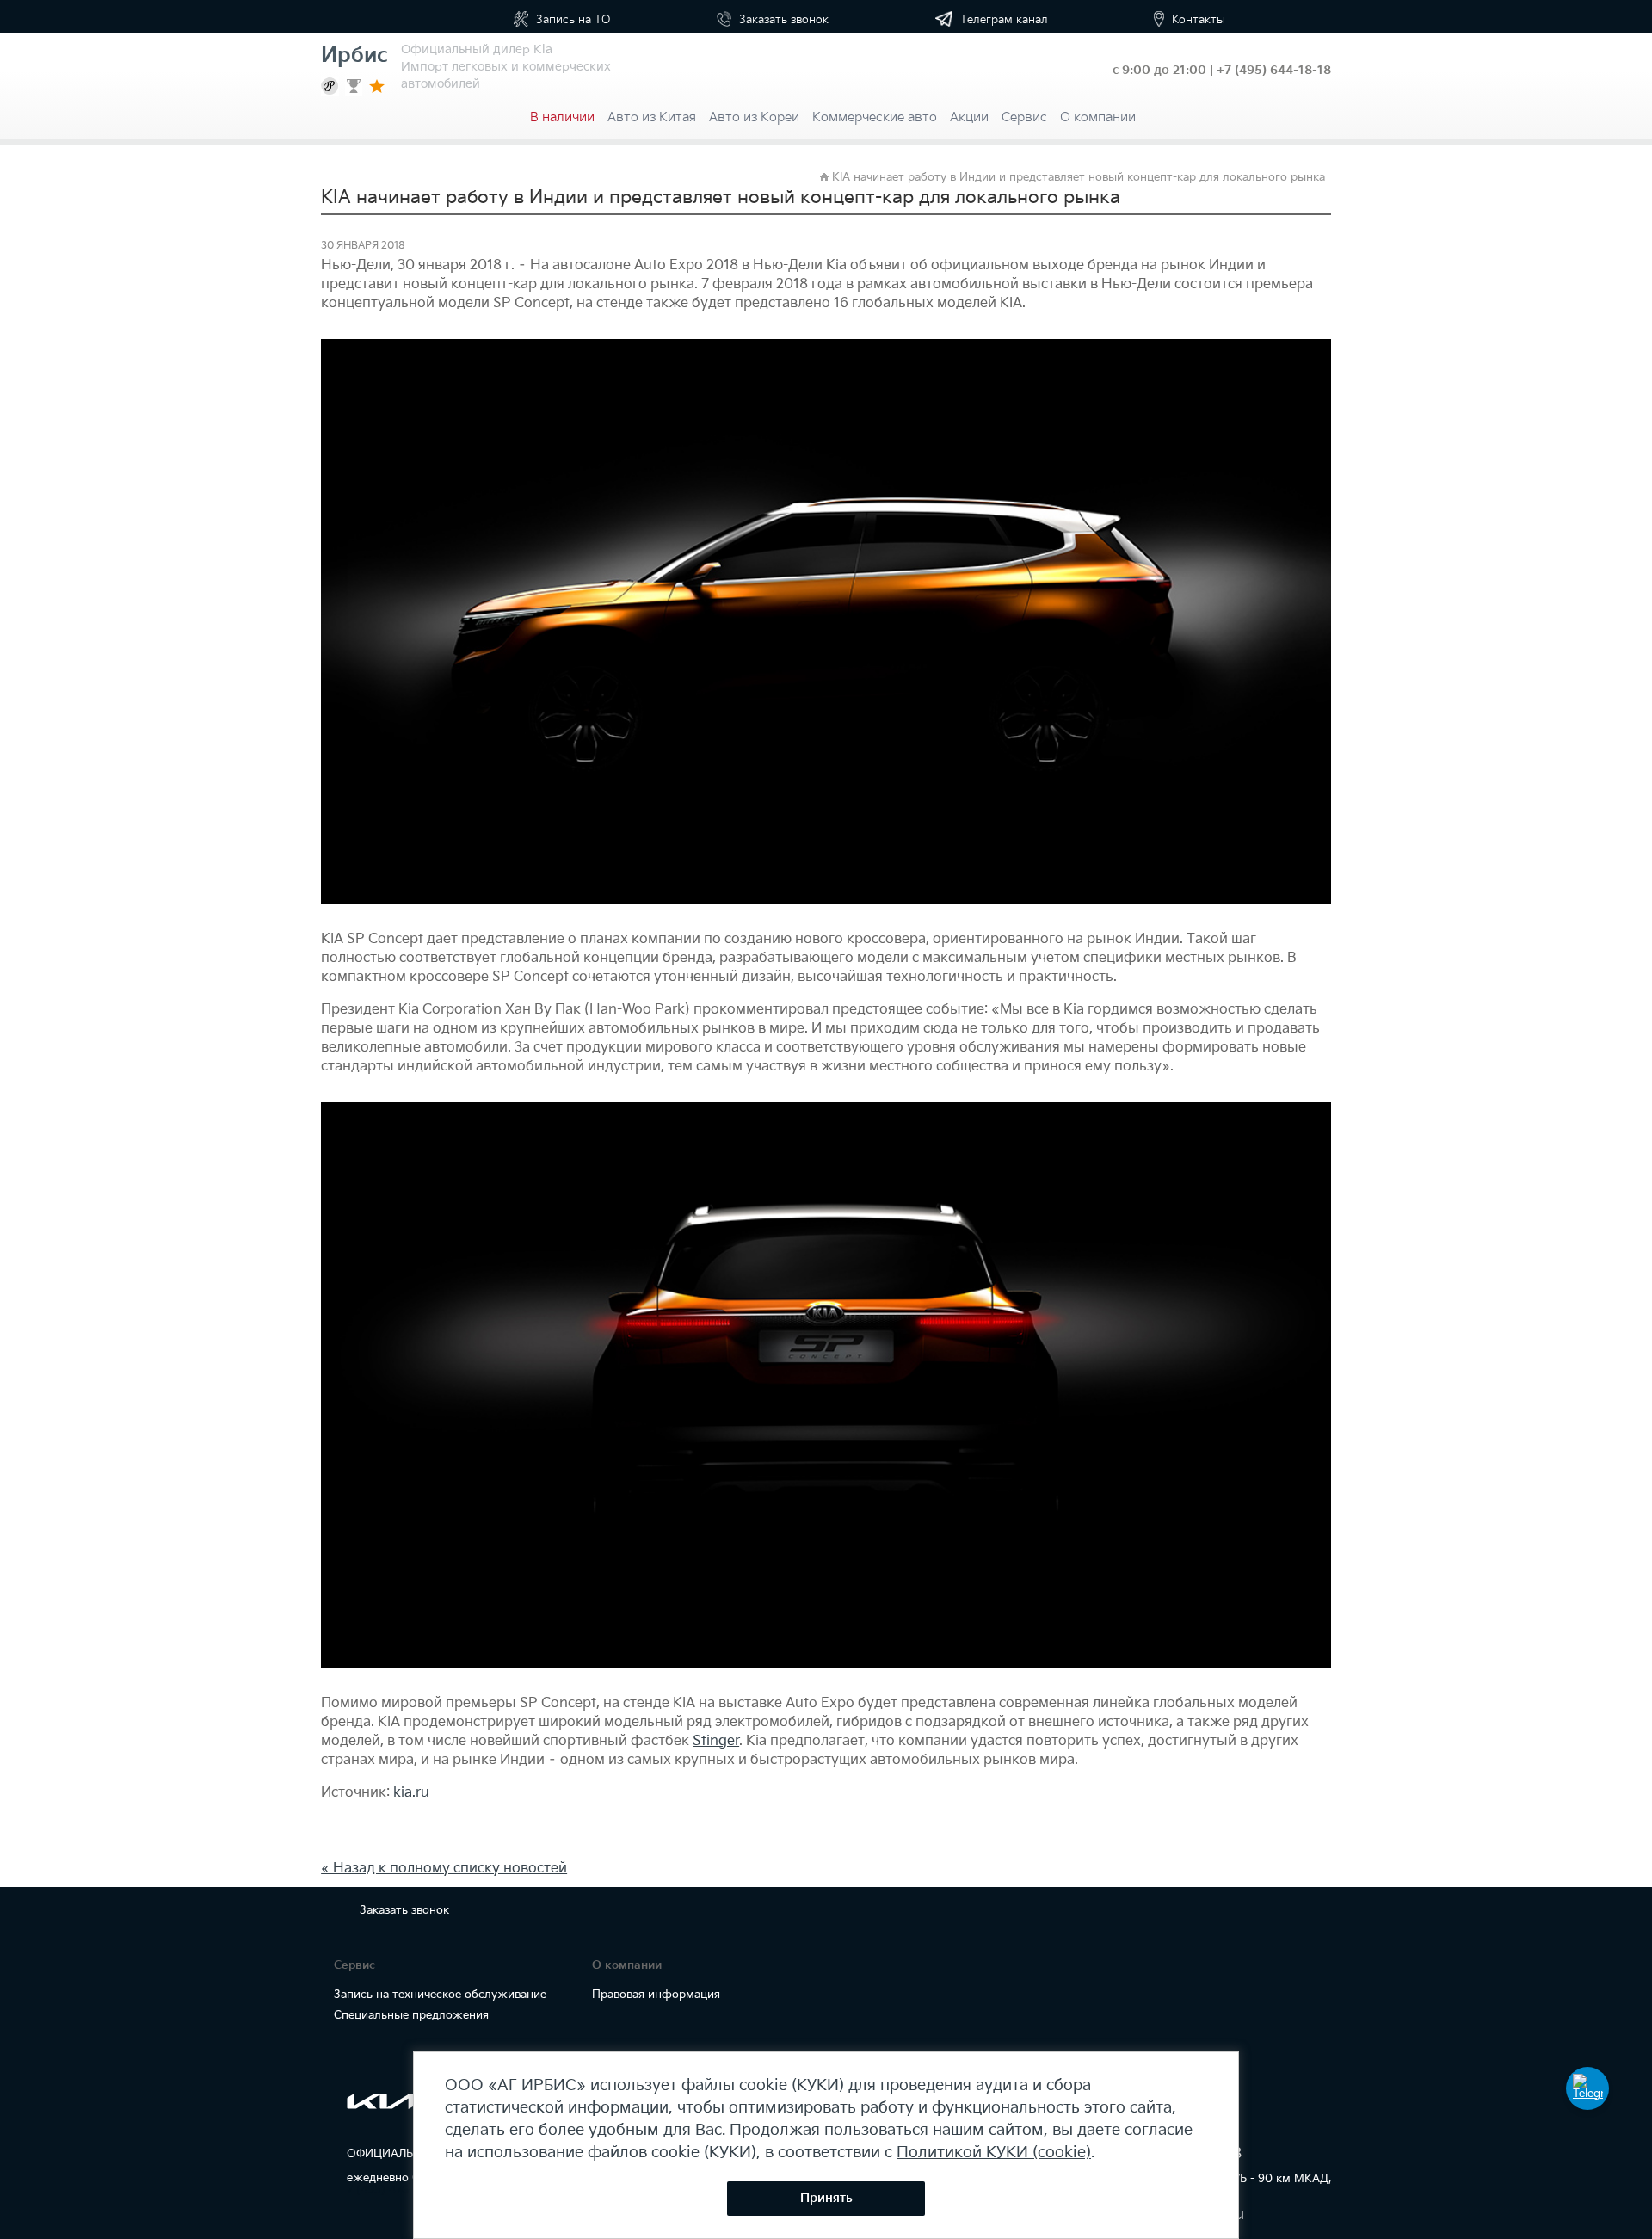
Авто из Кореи (754, 117)
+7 (1274, 70)
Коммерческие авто (875, 117)
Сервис (1024, 117)
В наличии (562, 117)
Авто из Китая (652, 117)
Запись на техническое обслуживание (440, 1995)
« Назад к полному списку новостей (444, 1869)
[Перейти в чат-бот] (1587, 2088)
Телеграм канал (1002, 20)
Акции (969, 117)
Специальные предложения (411, 2015)
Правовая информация (656, 1995)
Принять (826, 2198)
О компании (1098, 117)
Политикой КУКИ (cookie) (994, 2153)
